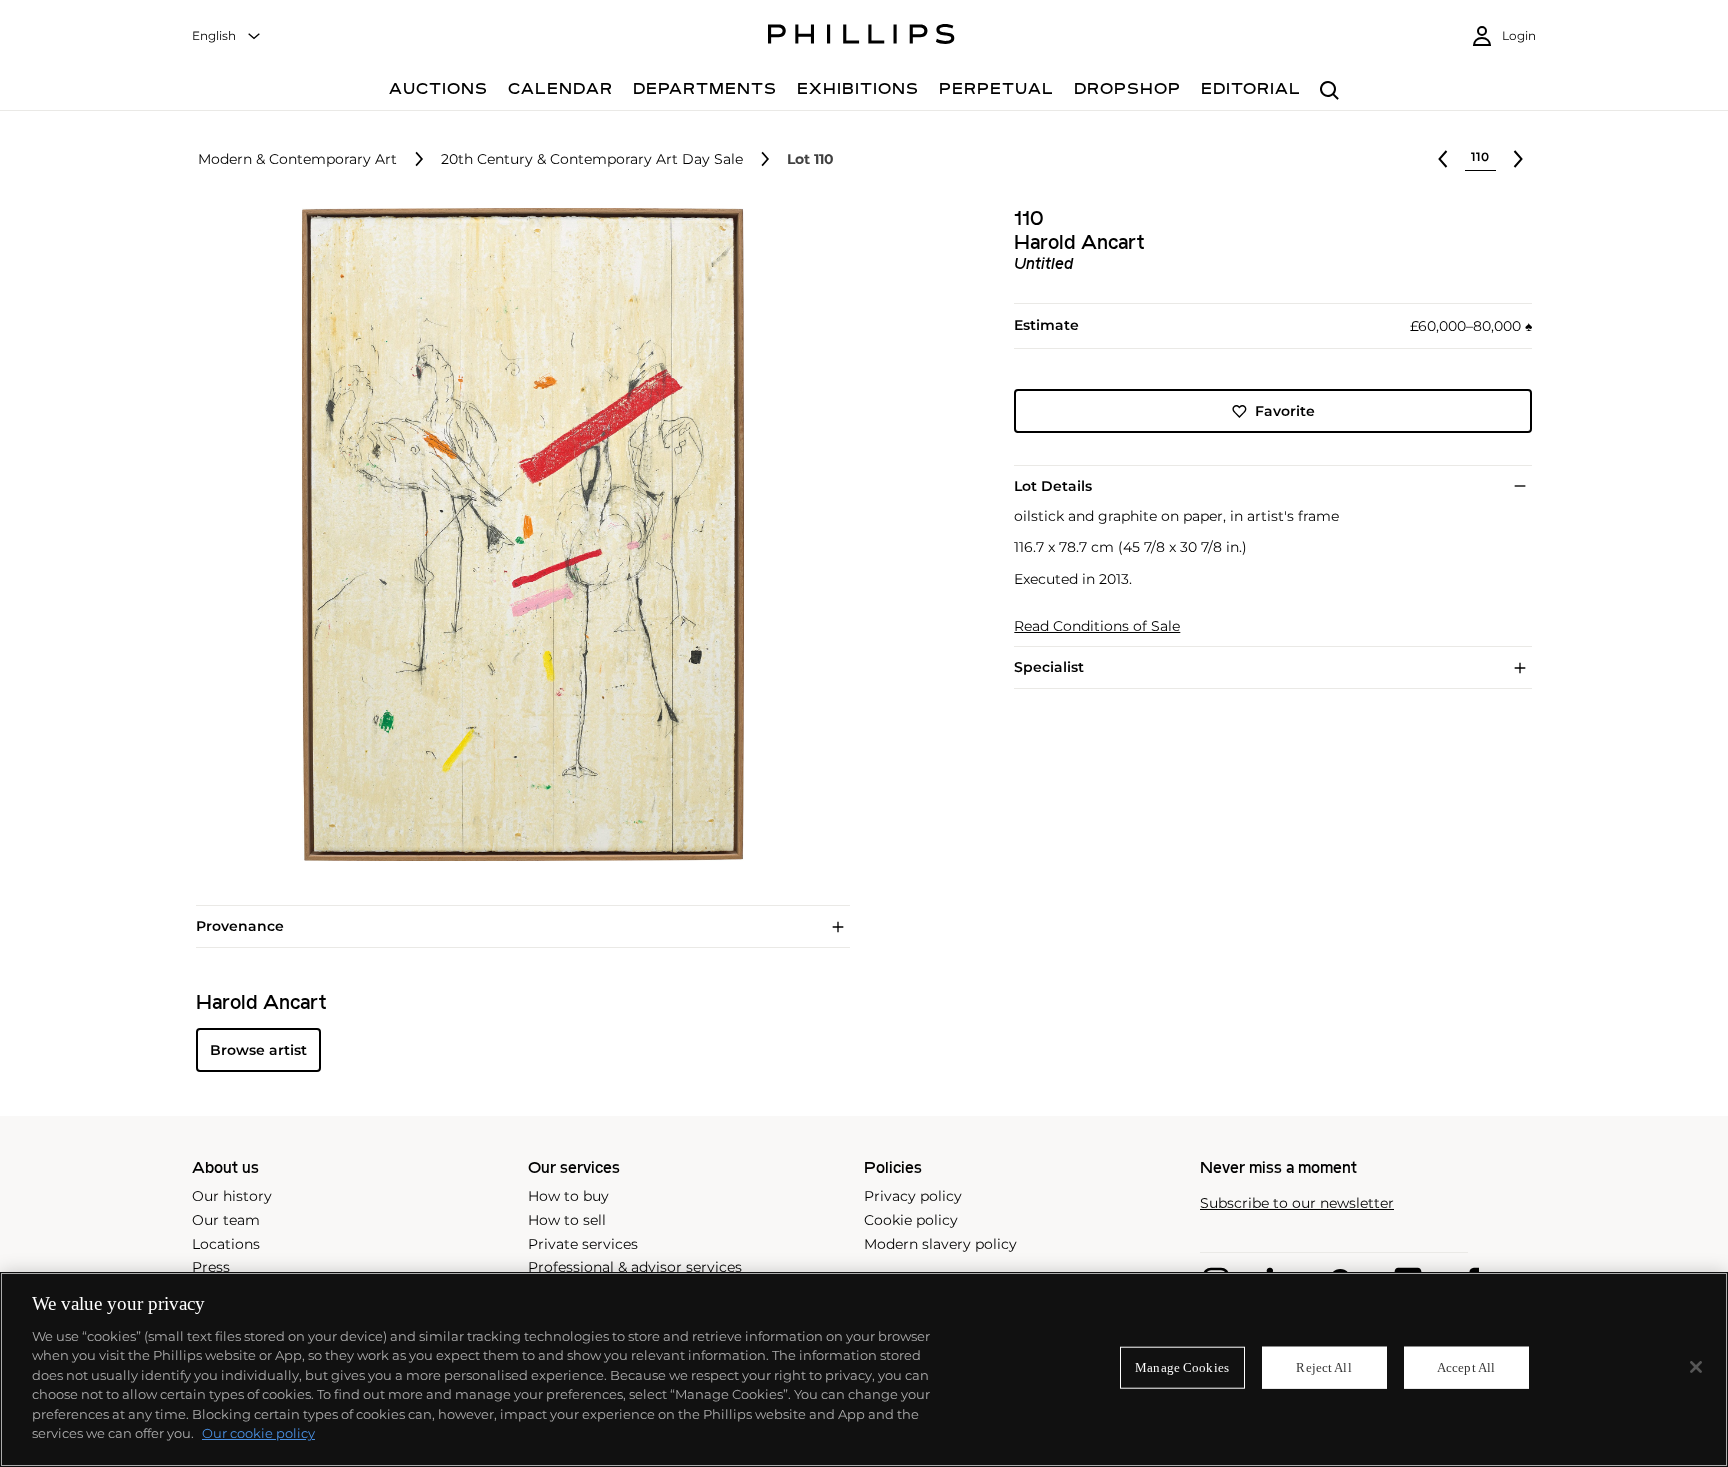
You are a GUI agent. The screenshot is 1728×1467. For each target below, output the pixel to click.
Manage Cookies (1182, 1367)
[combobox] (227, 36)
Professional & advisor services (635, 1267)
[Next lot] (1518, 159)
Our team (226, 1220)
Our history (232, 1196)
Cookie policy (911, 1220)
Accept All (1466, 1367)
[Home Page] (861, 37)
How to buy (568, 1196)
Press (211, 1267)
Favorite (1285, 411)
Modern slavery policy (940, 1244)
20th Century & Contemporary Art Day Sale (592, 159)
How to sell (567, 1220)
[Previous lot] (1443, 159)
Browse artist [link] (258, 1050)
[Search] (1329, 91)
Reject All (1323, 1367)
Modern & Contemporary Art (297, 159)
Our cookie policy (258, 1433)
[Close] (1696, 1367)
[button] (517, 535)
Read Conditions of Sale (1097, 626)
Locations (226, 1244)
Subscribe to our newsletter (1297, 1203)
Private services (583, 1244)
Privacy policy (913, 1196)
